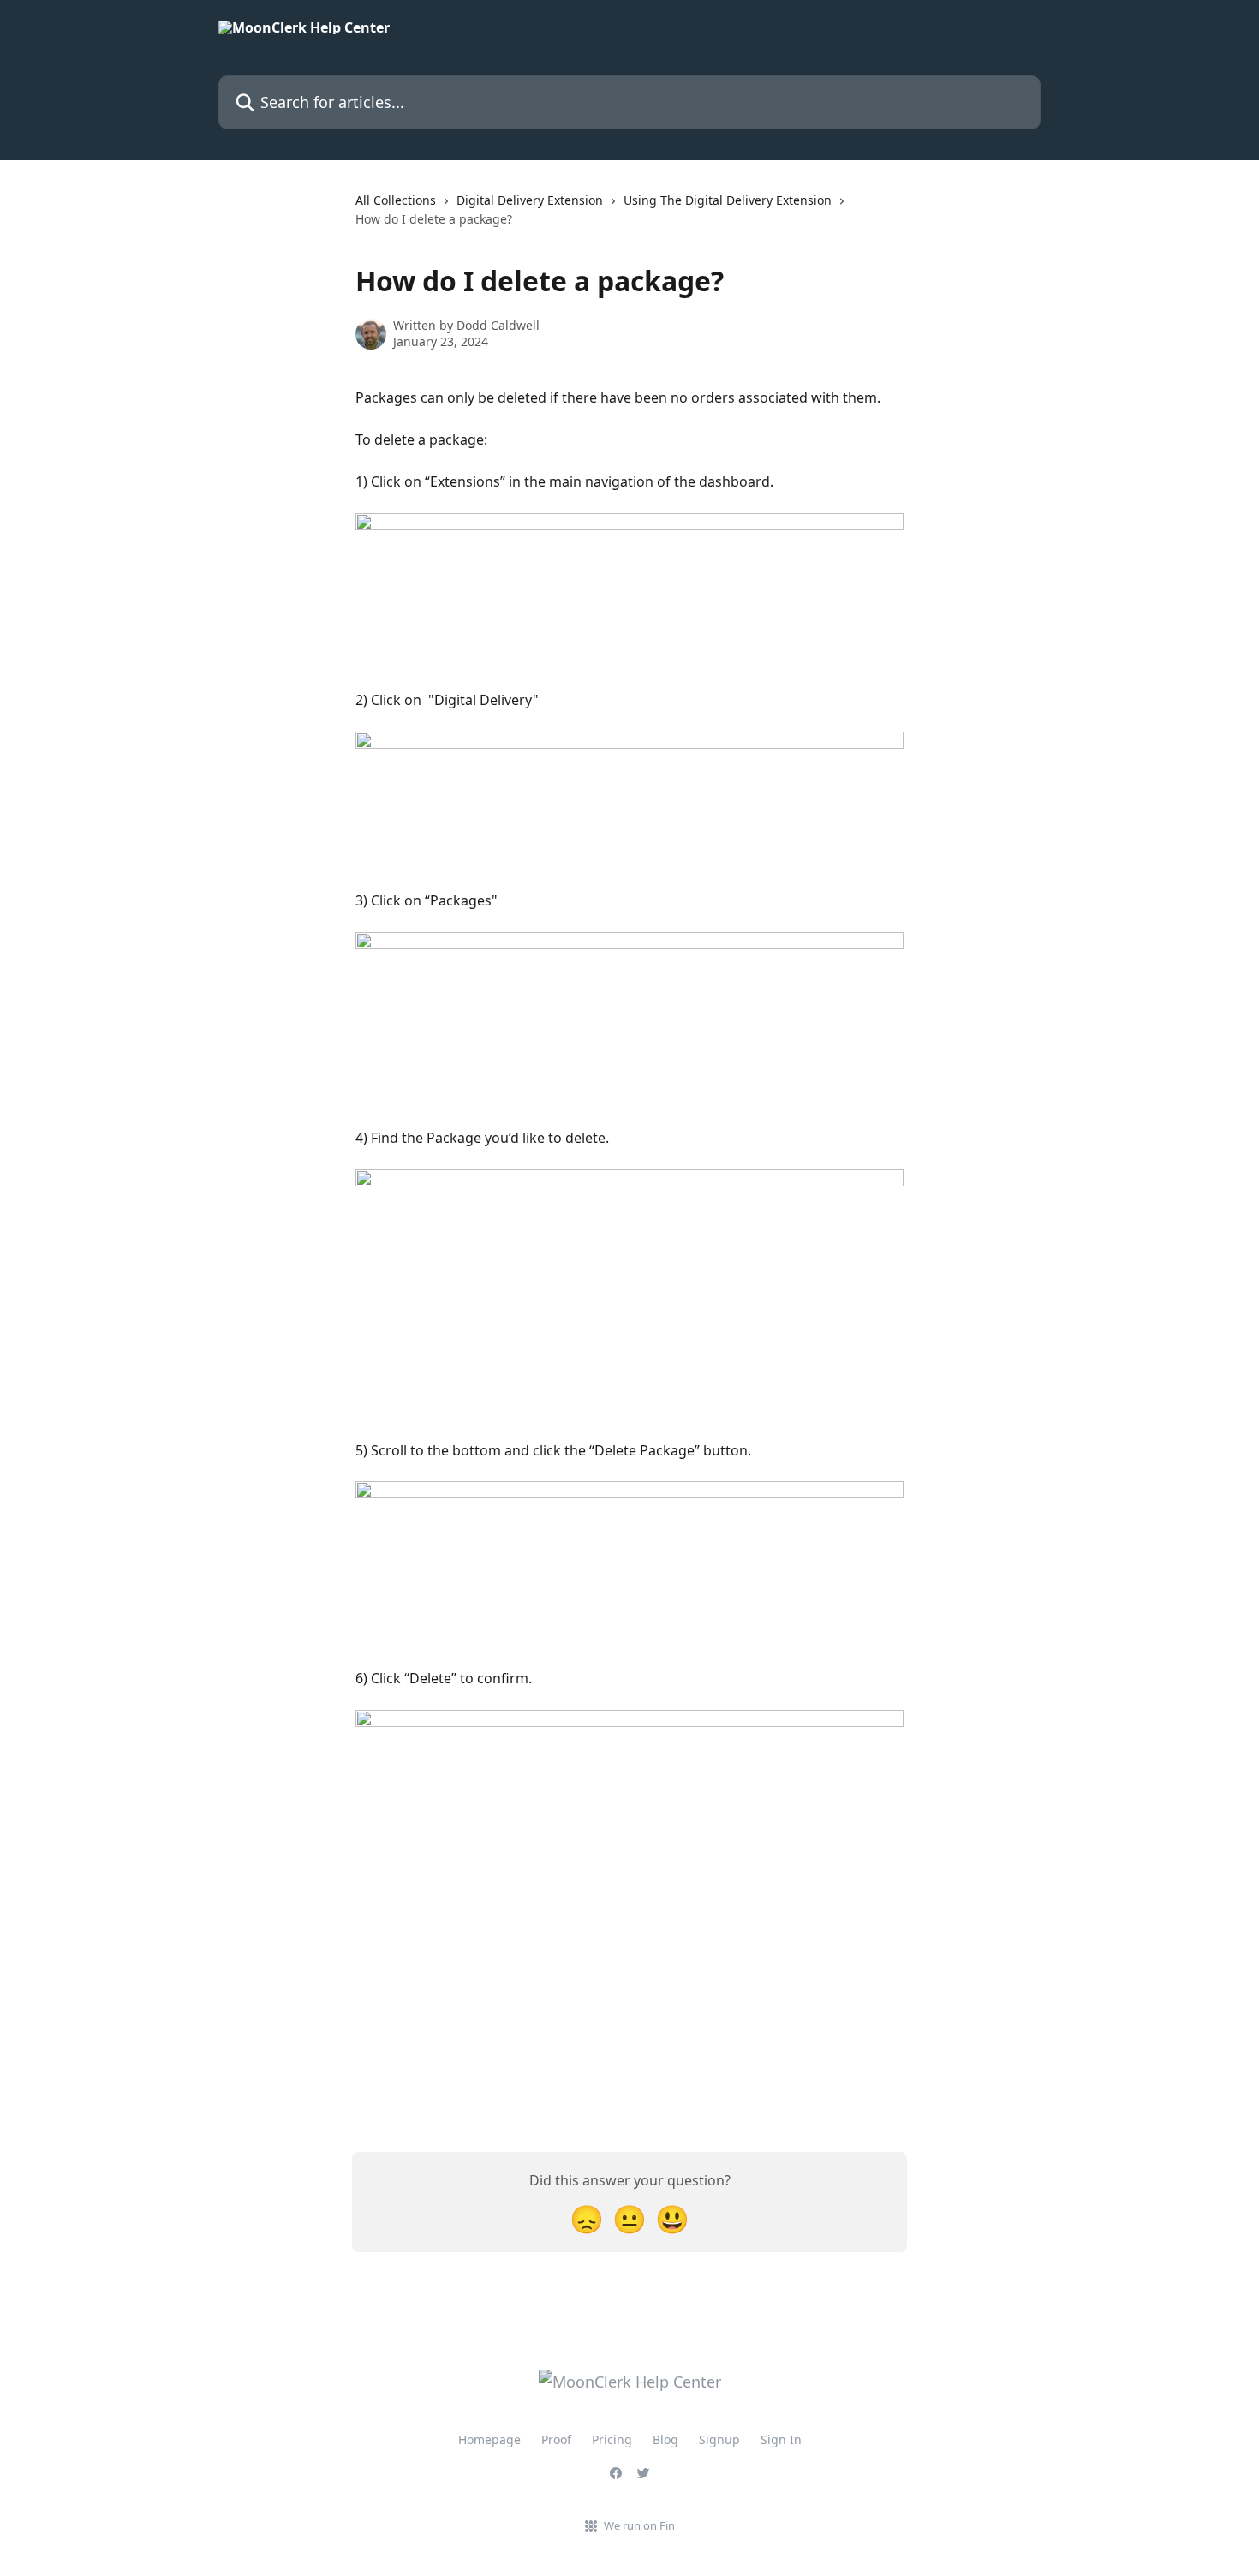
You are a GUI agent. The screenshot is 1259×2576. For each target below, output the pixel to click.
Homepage (489, 2439)
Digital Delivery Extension (530, 200)
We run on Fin (639, 2525)
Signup (719, 2439)
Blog (665, 2439)
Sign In (781, 2439)
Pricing (612, 2439)
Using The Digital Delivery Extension (728, 200)
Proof (556, 2439)
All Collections (396, 200)
